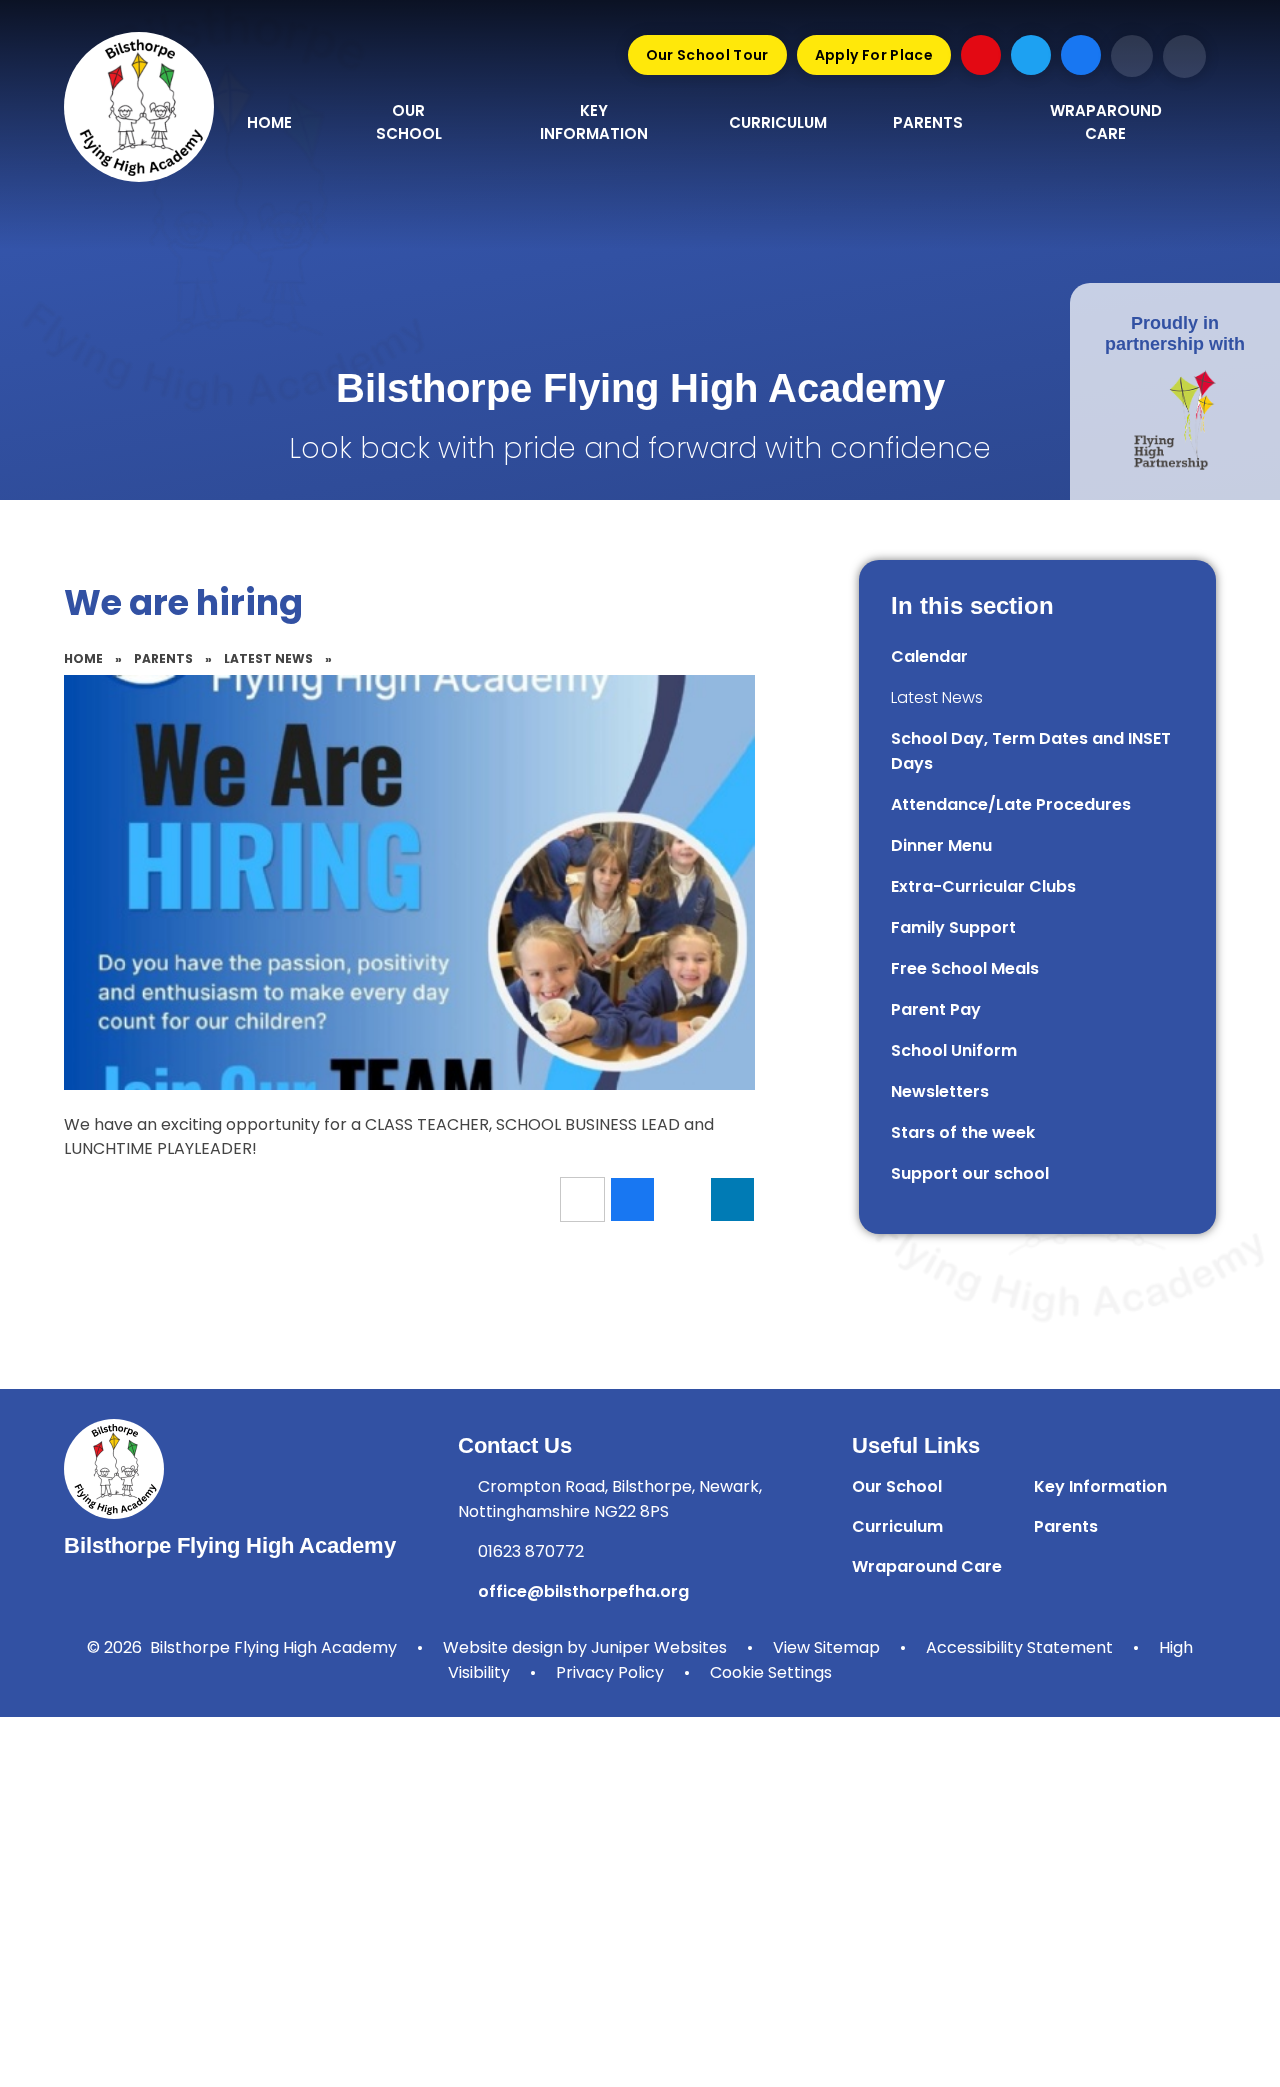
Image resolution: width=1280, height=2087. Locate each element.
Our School (897, 1486)
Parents (163, 658)
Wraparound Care (927, 1566)
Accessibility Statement (1019, 1647)
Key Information (1100, 1486)
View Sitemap (826, 1647)
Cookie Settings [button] (771, 1672)
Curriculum (897, 1526)
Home (83, 658)
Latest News (268, 658)
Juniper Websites (659, 1647)
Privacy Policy (610, 1672)
